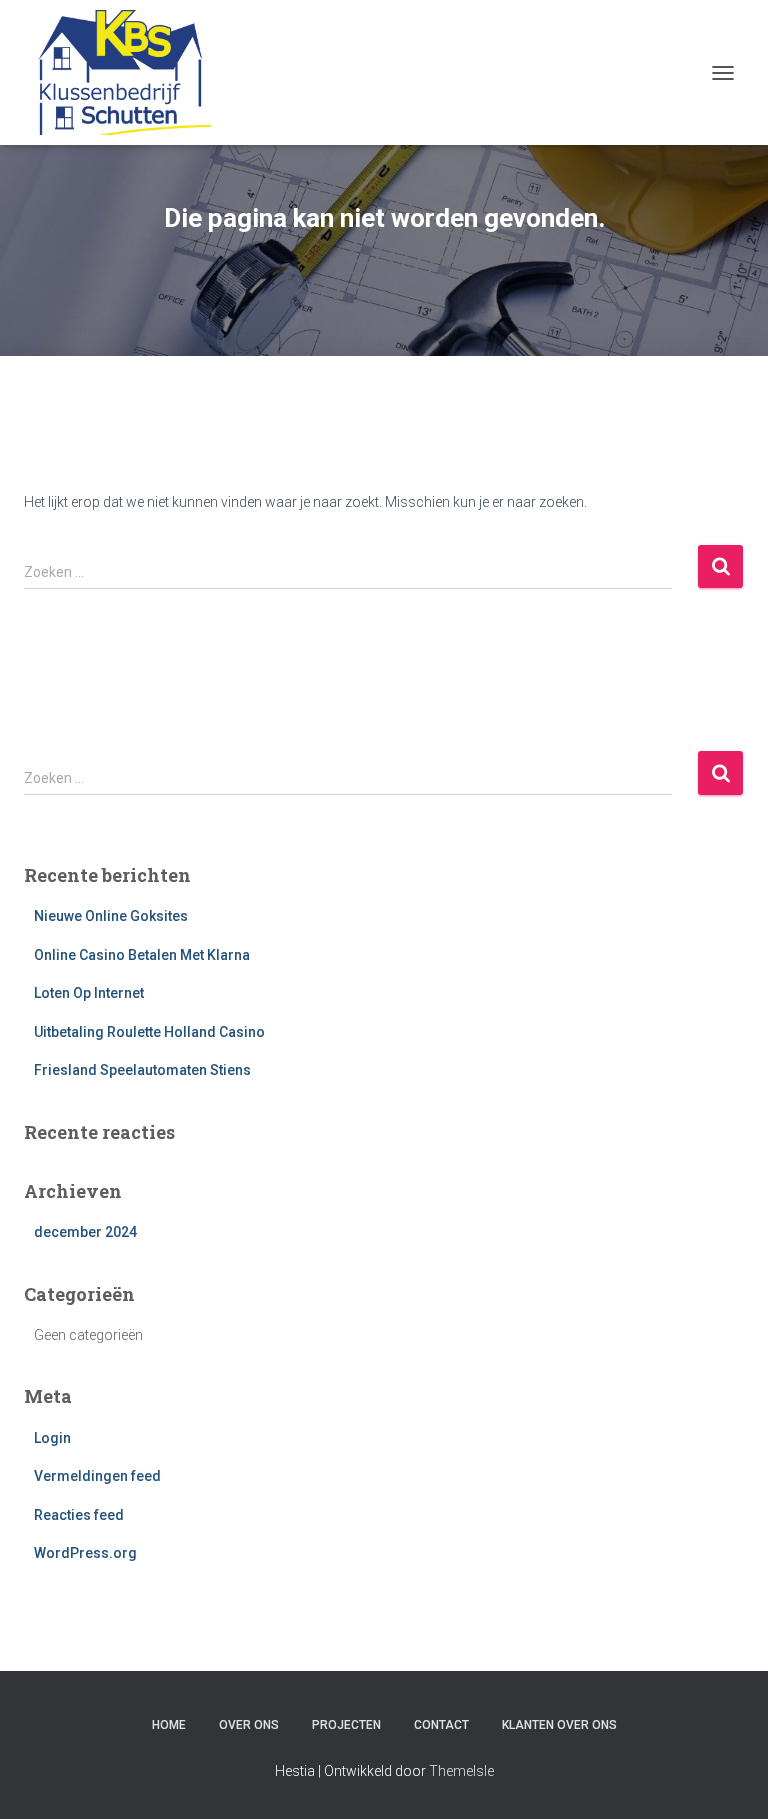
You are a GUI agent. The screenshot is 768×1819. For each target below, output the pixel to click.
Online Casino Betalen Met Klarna (142, 955)
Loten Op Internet (89, 993)
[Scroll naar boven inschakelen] (728, 1779)
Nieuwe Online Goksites (111, 916)
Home (169, 1725)
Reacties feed (79, 1515)
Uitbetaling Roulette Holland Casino (149, 1032)
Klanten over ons (559, 1725)
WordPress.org (85, 1553)
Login (52, 1438)
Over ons (249, 1725)
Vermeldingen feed (97, 1476)
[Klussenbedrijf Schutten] (125, 72)
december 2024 (85, 1232)
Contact (441, 1725)
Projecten (346, 1725)
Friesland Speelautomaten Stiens (142, 1070)
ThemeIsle (461, 1771)
